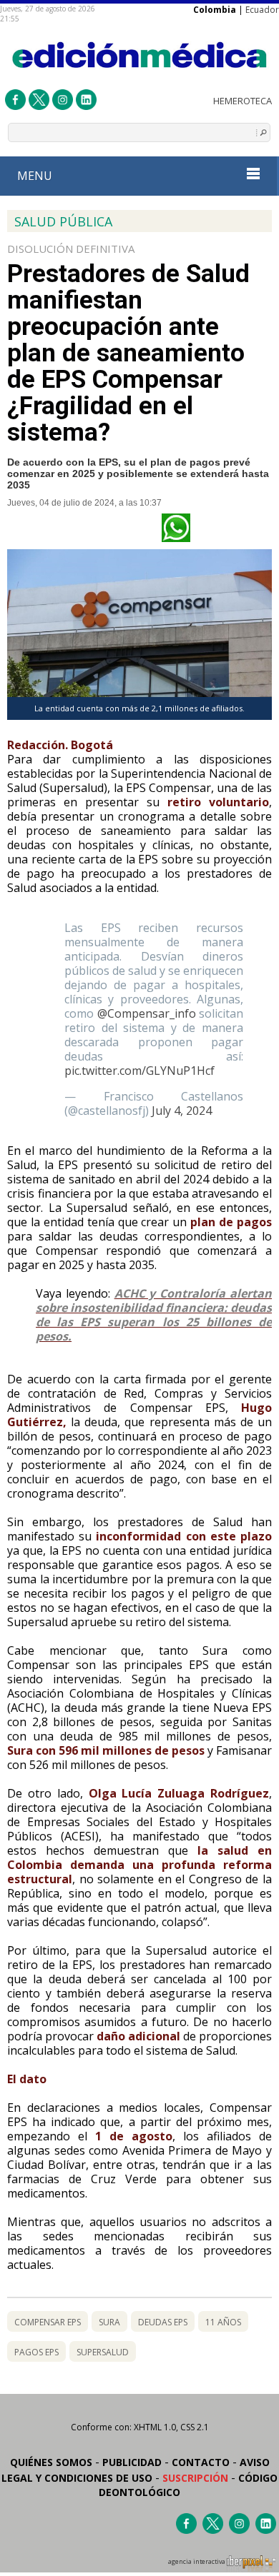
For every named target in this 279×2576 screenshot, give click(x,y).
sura (109, 2322)
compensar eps (48, 2322)
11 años (223, 2322)
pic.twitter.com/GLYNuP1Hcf (139, 1071)
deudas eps (163, 2322)
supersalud (103, 2352)
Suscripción (195, 2478)
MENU (35, 176)
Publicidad (132, 2462)
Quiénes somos (51, 2462)
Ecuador (262, 10)
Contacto (201, 2462)
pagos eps (36, 2352)
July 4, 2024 (182, 1111)
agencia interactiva (197, 2562)
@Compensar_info (147, 1013)
